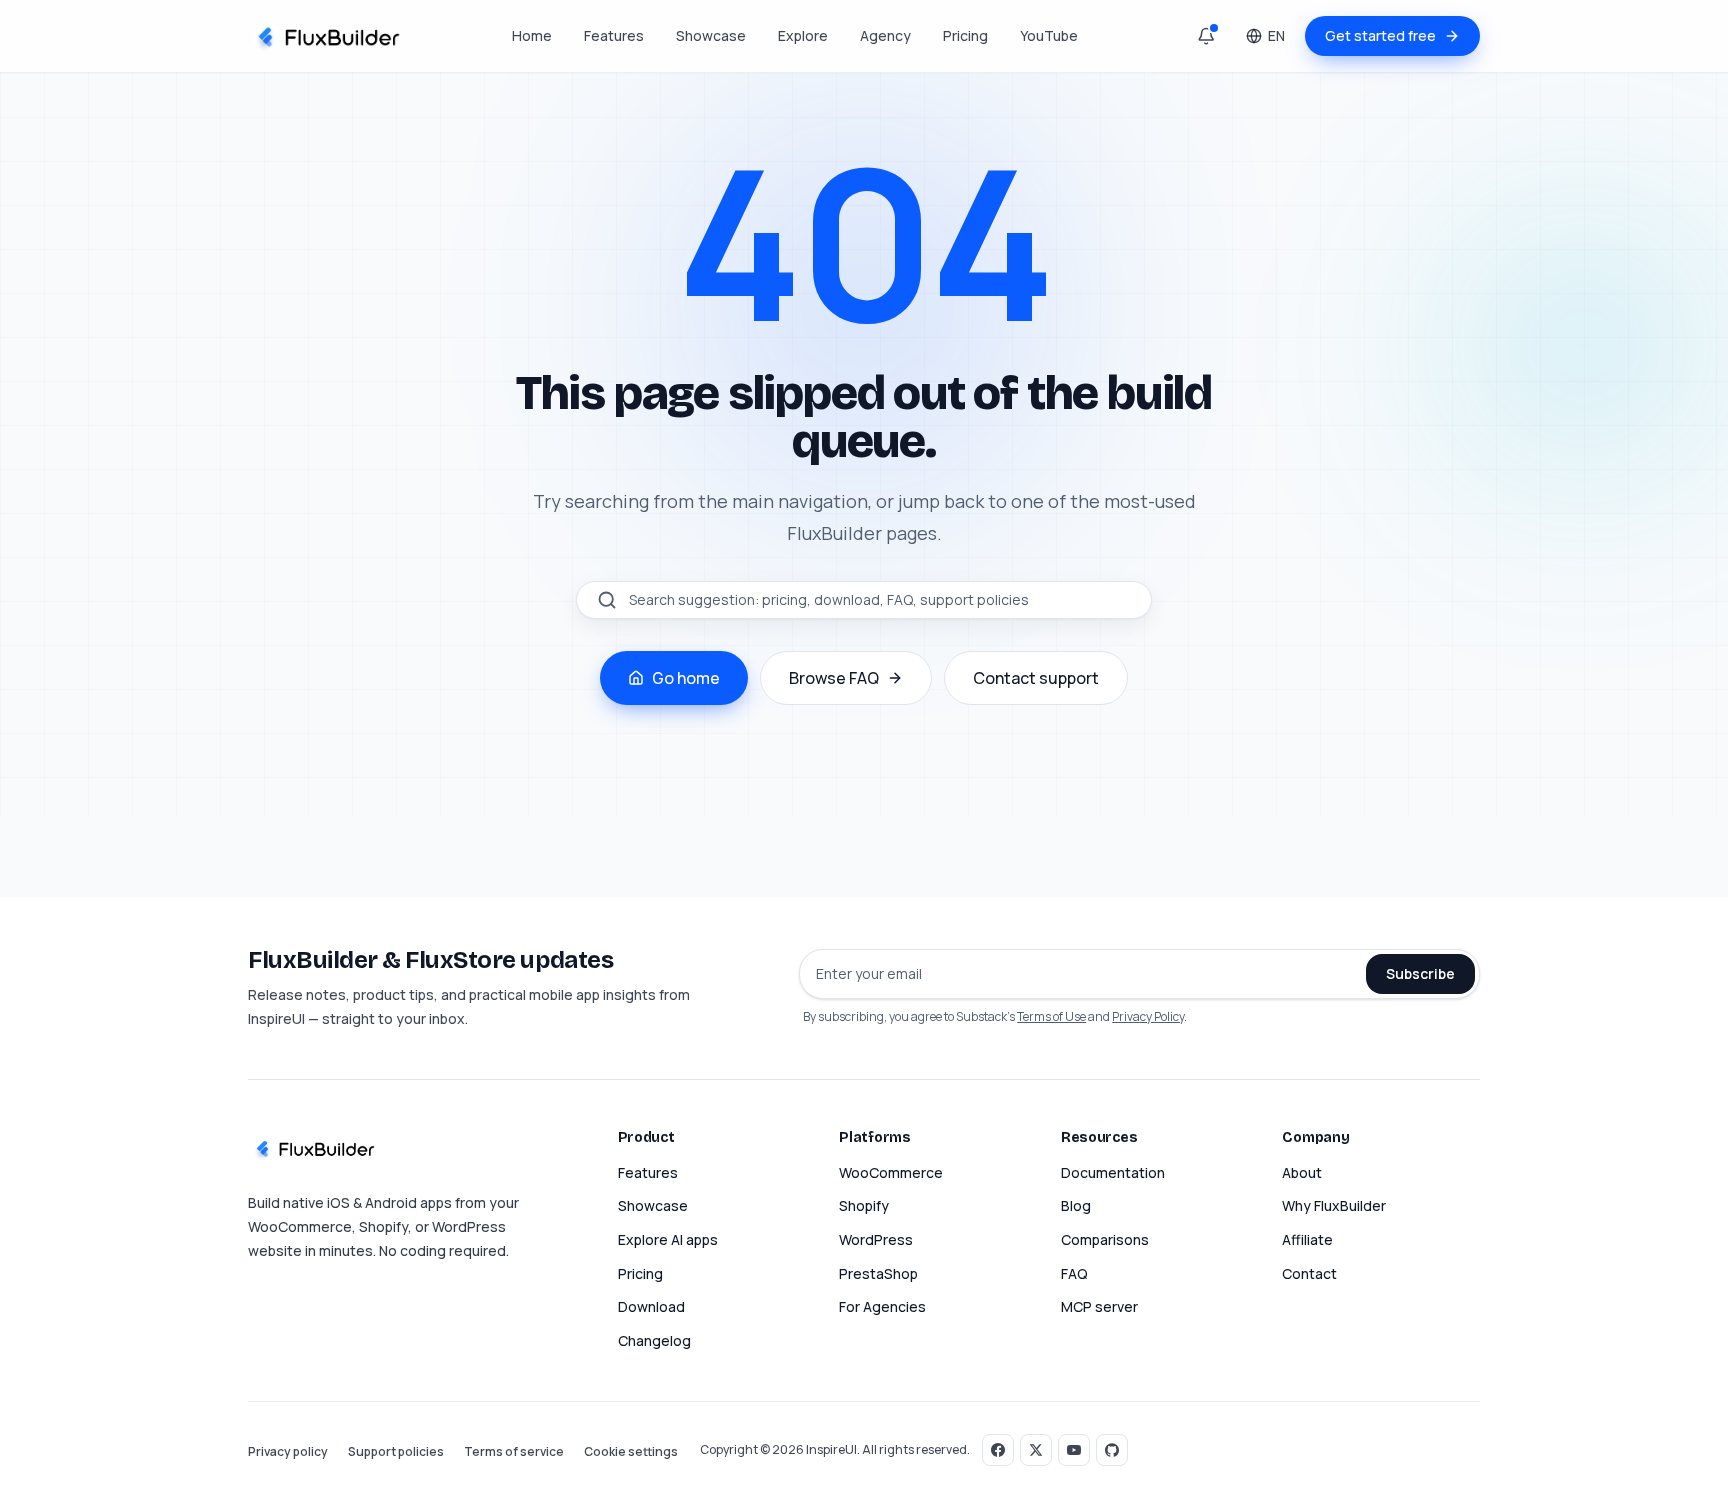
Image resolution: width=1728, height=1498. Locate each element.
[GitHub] (1112, 1450)
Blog (1076, 1205)
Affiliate (1307, 1239)
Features (614, 35)
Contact (1309, 1273)
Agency (885, 35)
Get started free (1380, 35)
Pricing (965, 35)
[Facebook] (998, 1450)
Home (532, 35)
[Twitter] (1036, 1450)
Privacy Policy (1148, 1016)
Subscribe (1420, 973)
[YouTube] (1074, 1450)
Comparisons (1105, 1239)
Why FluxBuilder (1334, 1205)
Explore (803, 35)
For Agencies (882, 1306)
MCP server (1099, 1306)
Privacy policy (288, 1451)
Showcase (711, 35)
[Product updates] (1206, 36)
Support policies (396, 1451)
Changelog (654, 1340)
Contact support (1036, 678)
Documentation (1113, 1172)
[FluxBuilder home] (326, 36)
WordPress (876, 1239)
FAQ (1074, 1273)
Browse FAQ (834, 678)
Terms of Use (1051, 1016)
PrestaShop (878, 1273)
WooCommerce (891, 1172)
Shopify (864, 1205)
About (1302, 1172)
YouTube (1049, 35)
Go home (686, 678)
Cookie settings (631, 1452)
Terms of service (514, 1451)
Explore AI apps (668, 1239)
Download (651, 1306)
